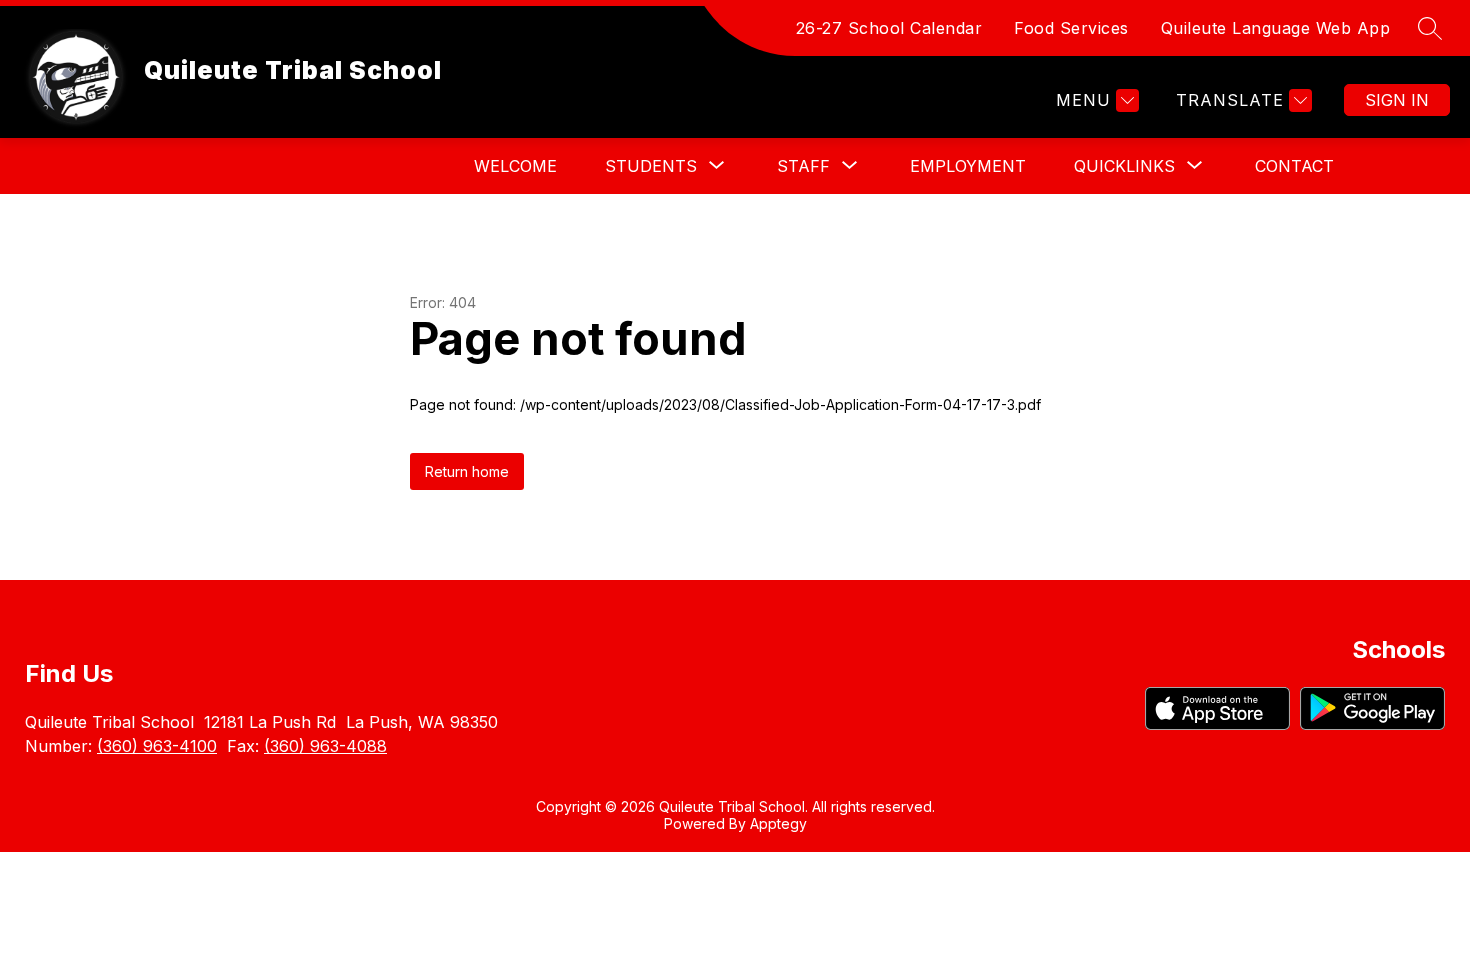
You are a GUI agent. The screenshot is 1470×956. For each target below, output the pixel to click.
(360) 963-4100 (157, 746)
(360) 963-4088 (325, 746)
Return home (467, 471)
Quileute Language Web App (1276, 28)
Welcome (515, 166)
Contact (1294, 166)
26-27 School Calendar (889, 28)
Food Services (1071, 28)
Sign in (1397, 100)
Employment (968, 166)
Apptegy (778, 823)
